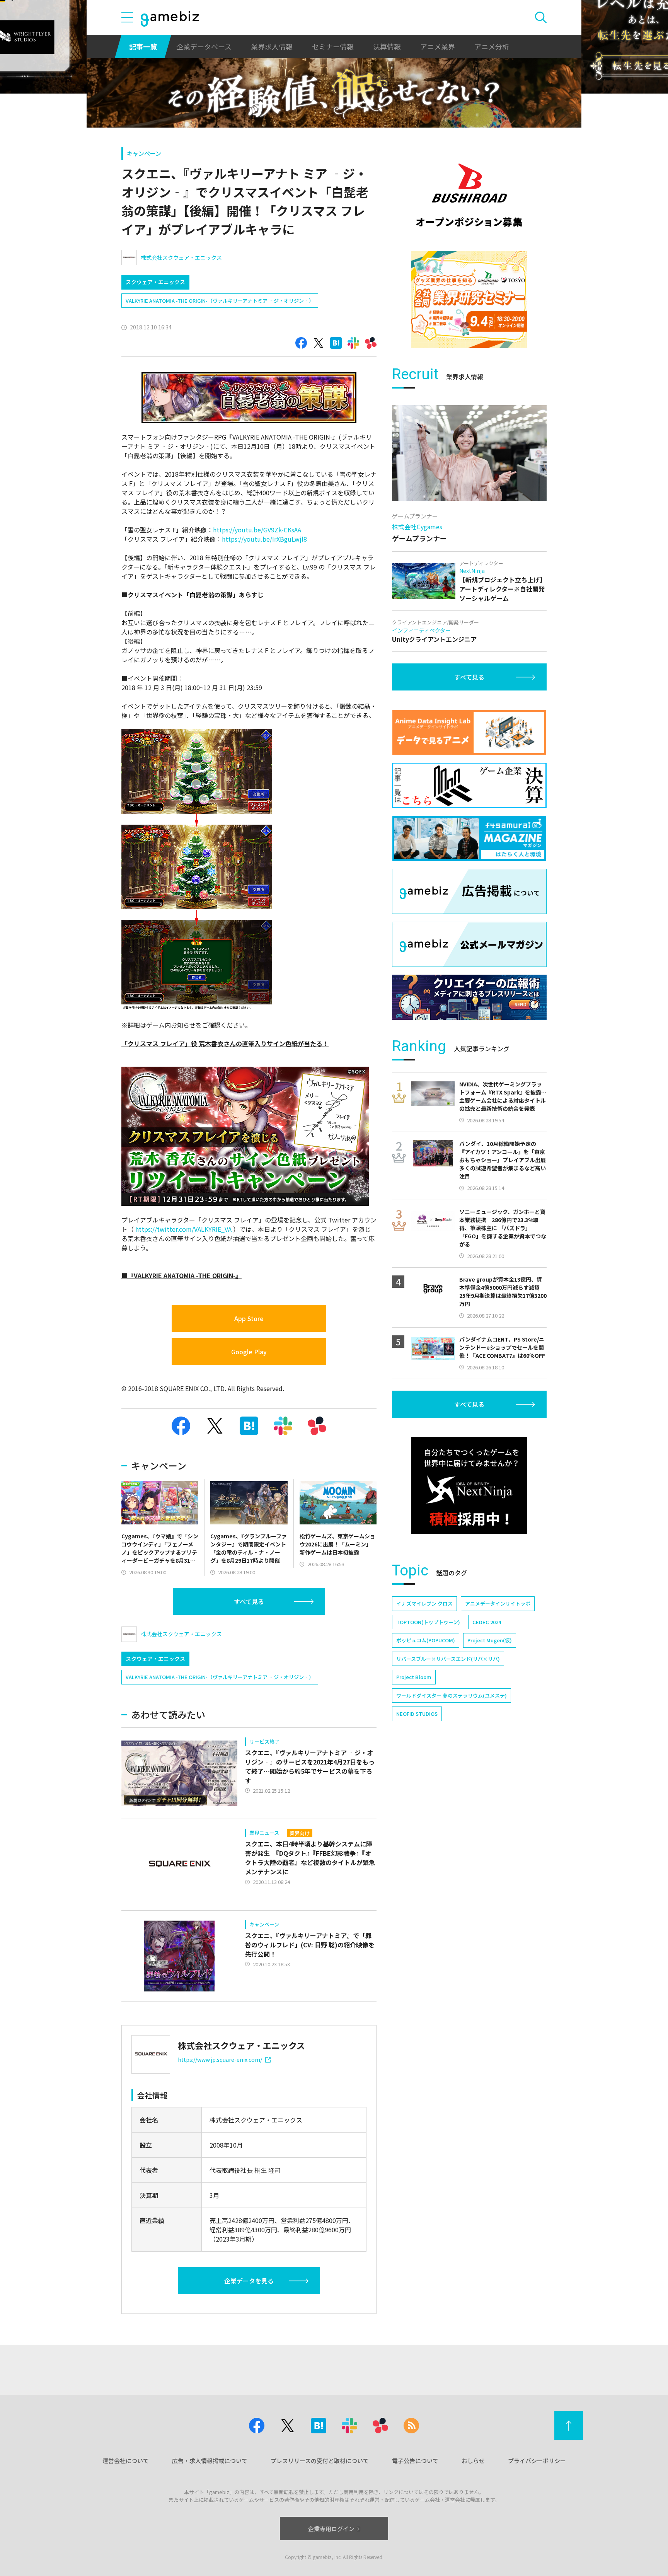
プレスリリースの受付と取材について (320, 2461)
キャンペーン (144, 153)
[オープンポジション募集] (469, 195)
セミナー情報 (333, 46)
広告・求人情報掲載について (210, 2461)
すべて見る (249, 1601)
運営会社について (126, 2461)
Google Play (249, 1352)
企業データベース (204, 46)
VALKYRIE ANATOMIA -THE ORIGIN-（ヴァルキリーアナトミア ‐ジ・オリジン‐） (220, 301)
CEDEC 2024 (487, 1622)
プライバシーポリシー (537, 2461)
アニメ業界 (438, 46)
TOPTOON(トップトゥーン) (428, 1622)
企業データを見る (249, 2281)
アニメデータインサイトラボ (498, 1603)
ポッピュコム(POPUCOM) (426, 1640)
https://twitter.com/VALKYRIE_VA (183, 1229)
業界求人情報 (272, 46)
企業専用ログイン (331, 2529)
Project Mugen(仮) (490, 1640)
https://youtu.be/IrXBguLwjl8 (264, 539)
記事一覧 (143, 46)
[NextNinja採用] (469, 1485)
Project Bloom (414, 1677)
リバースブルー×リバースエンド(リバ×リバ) (448, 1659)
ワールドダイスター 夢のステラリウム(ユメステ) (452, 1695)
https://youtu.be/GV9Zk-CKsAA (257, 530)
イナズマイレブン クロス (424, 1603)
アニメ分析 (492, 46)
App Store (249, 1318)
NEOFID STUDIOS (417, 1714)
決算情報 (387, 46)
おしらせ (473, 2461)
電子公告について (415, 2461)
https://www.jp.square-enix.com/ (220, 2059)
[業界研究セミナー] (469, 300)
